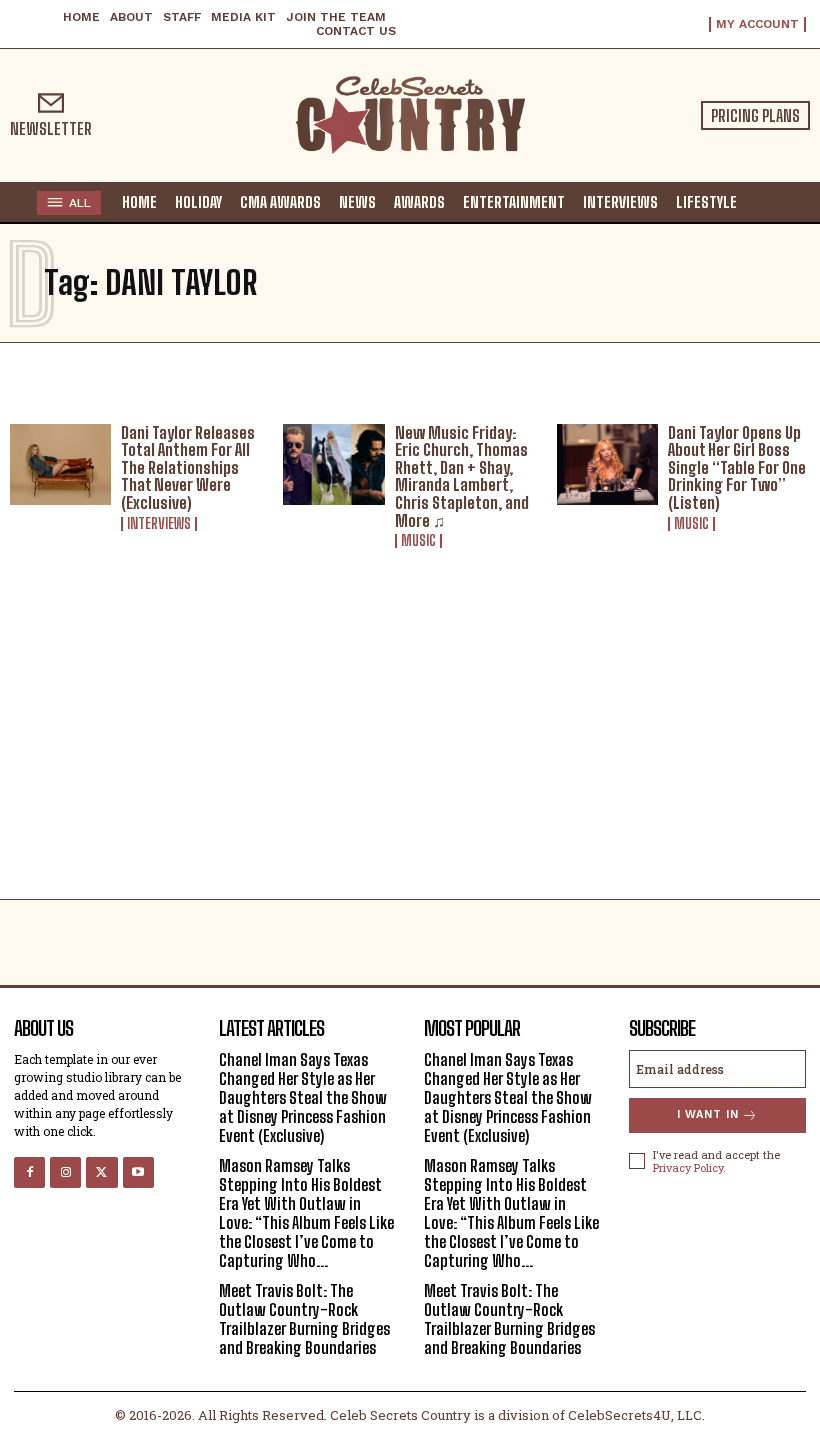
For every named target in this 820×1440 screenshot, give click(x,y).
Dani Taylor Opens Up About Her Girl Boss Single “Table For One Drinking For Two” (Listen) (737, 467)
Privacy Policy (688, 1167)
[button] (763, 201)
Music (418, 541)
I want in (708, 1114)
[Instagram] (65, 1172)
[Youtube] (138, 1172)
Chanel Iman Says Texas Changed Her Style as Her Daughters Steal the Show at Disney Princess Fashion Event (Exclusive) (303, 1098)
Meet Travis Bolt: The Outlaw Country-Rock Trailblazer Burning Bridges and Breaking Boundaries (304, 1319)
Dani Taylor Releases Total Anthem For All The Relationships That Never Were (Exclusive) (188, 467)
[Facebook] (29, 1172)
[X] (101, 1172)
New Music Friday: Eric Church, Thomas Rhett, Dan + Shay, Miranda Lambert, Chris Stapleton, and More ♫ (462, 476)
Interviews (159, 524)
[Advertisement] (410, 749)
